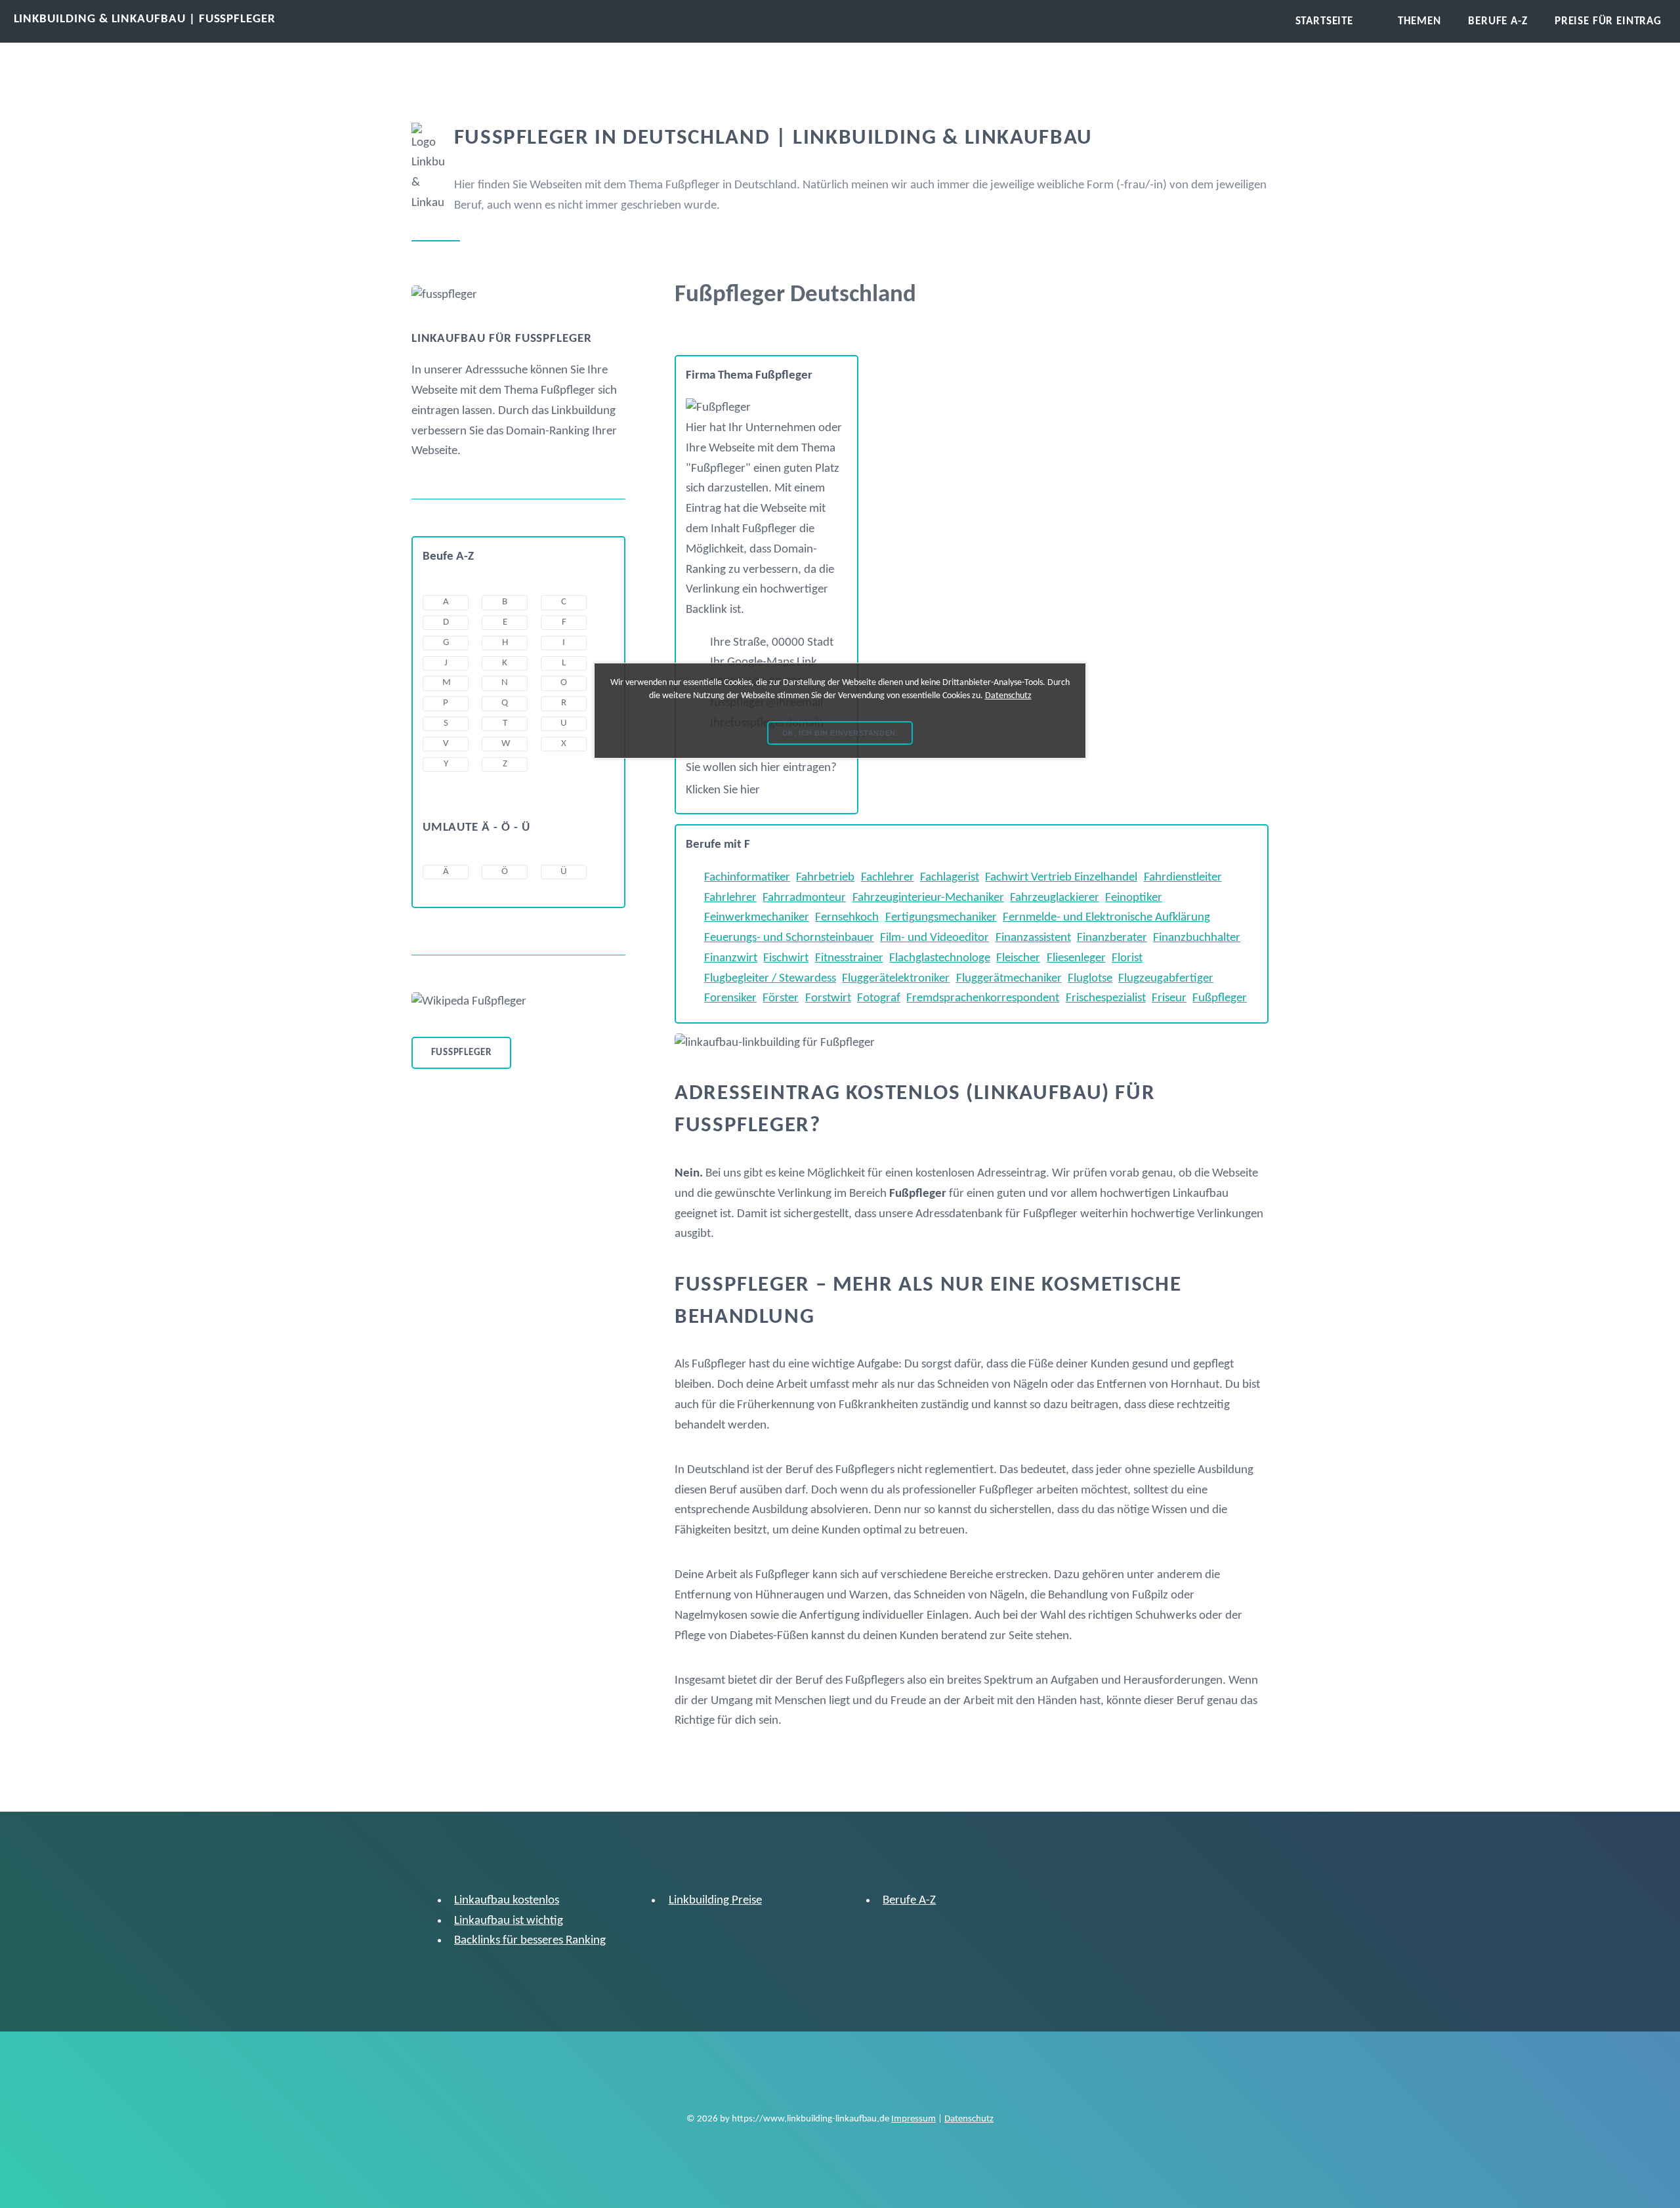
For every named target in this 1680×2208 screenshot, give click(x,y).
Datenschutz (969, 2119)
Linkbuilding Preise (715, 1901)
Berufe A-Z (909, 1901)
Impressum (913, 2119)
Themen (1419, 21)
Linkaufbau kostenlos (507, 1901)
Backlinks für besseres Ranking (530, 1941)
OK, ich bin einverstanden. (840, 733)
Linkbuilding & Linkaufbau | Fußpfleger (145, 19)
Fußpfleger (461, 1053)
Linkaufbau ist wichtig (509, 1921)
